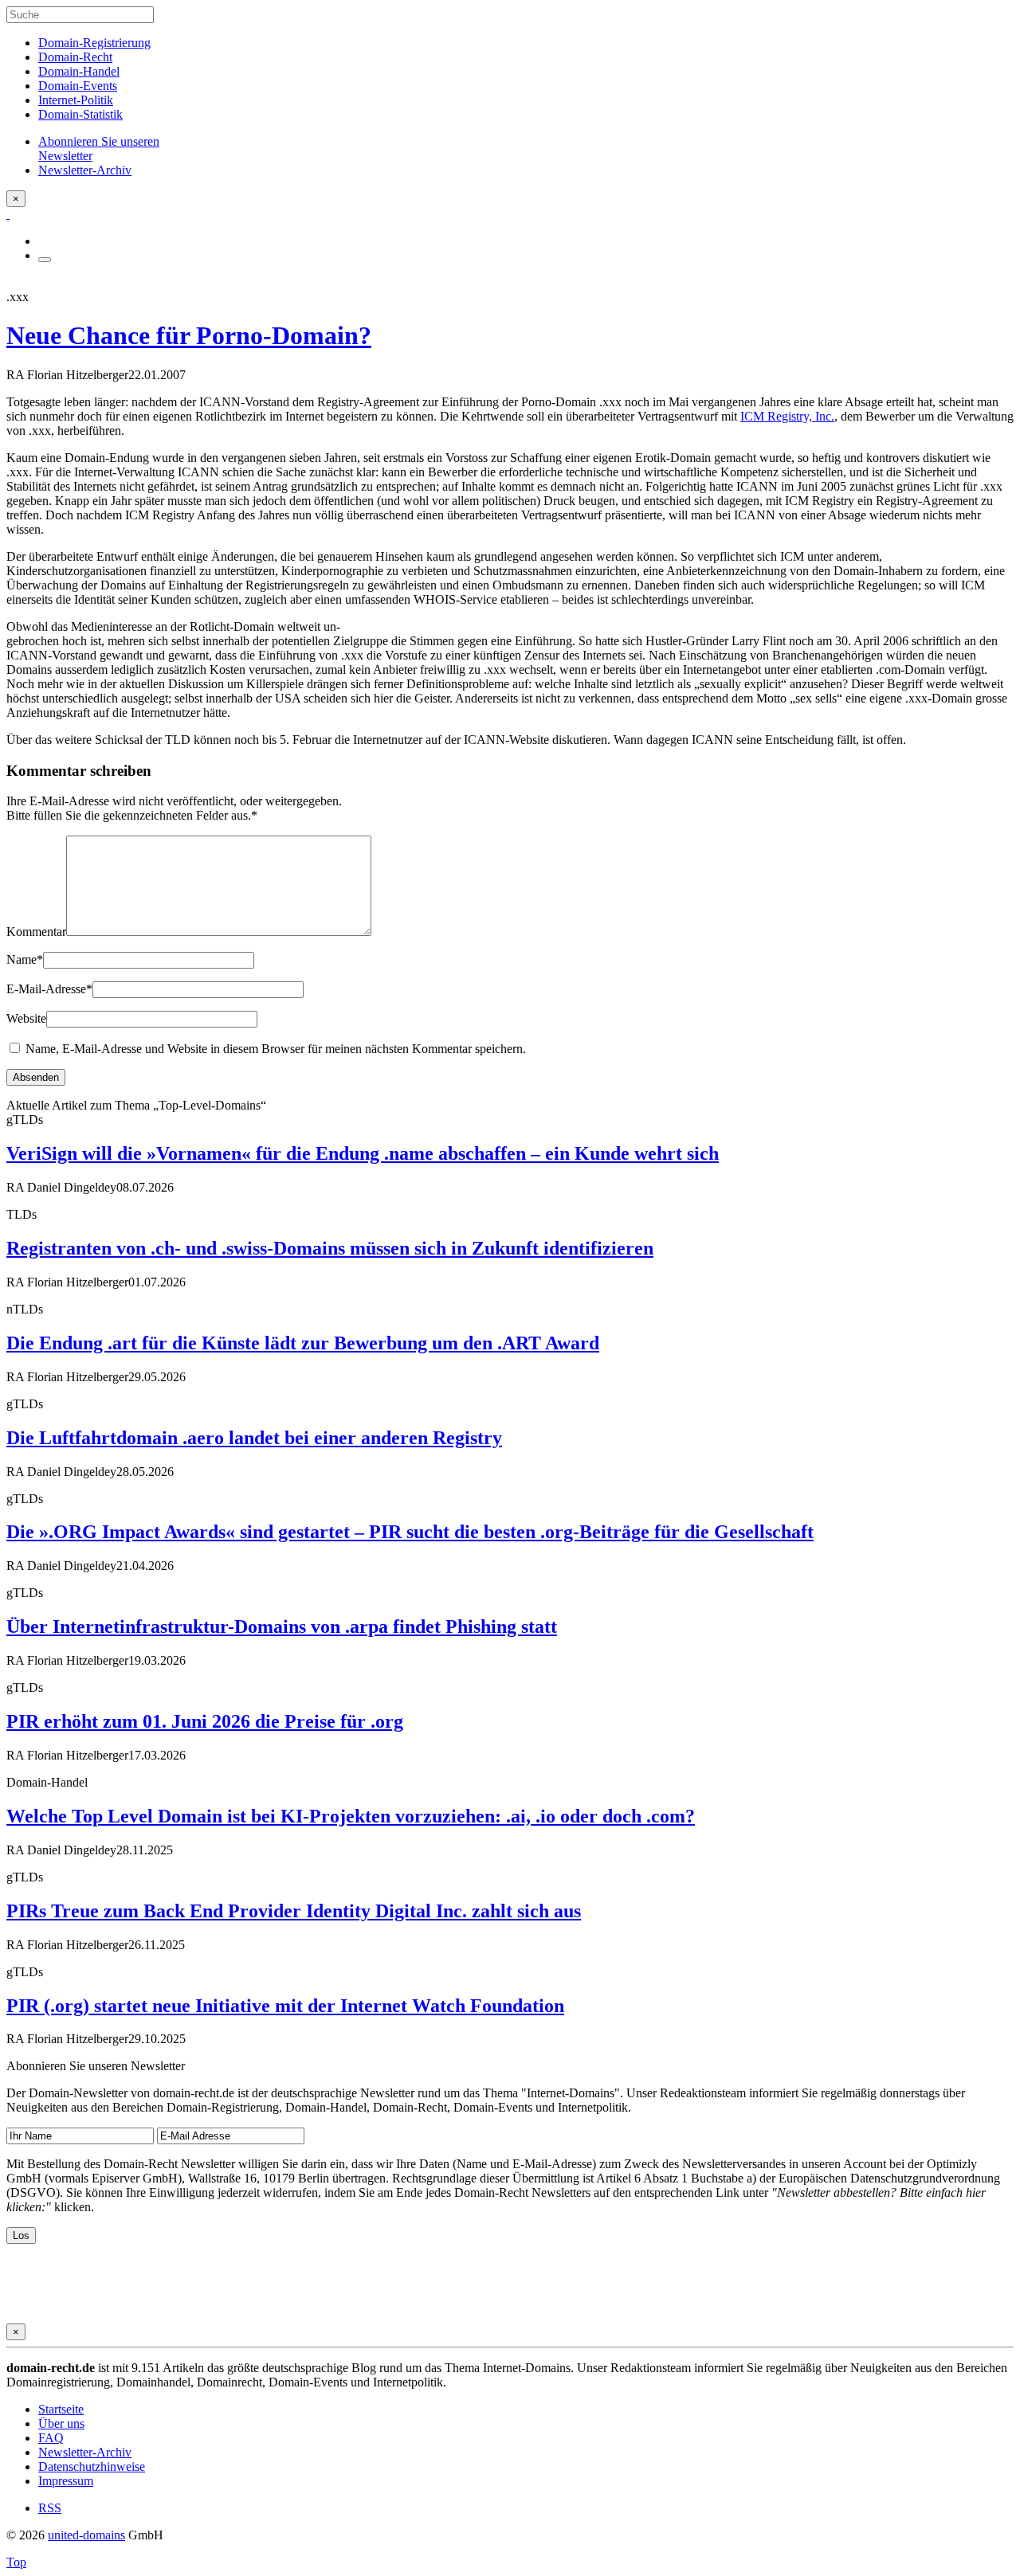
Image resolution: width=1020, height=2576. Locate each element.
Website (26, 1018)
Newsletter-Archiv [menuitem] (85, 170)
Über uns (61, 2423)
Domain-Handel (79, 71)
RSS (50, 2508)
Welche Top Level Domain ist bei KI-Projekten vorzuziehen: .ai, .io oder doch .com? (351, 1816)
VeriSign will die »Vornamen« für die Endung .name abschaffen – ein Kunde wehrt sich (363, 1153)
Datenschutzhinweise (92, 2466)
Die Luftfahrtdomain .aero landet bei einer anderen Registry (254, 1438)
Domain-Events (78, 86)
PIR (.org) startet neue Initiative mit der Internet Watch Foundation (285, 2006)
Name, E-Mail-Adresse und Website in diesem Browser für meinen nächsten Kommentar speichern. (276, 1049)
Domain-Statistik (80, 114)
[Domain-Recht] (8, 214)
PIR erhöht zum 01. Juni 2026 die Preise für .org (205, 1721)
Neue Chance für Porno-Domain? (189, 335)
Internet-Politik (76, 100)
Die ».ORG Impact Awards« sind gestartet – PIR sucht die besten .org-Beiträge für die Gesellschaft (410, 1532)
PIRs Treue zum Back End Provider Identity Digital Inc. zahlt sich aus (294, 1911)
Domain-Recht (75, 57)
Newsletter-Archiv (85, 2452)
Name (25, 959)
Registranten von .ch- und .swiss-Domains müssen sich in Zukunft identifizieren (330, 1248)
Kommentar (36, 932)
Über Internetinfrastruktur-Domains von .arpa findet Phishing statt (282, 1627)
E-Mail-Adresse (49, 989)
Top (16, 2562)
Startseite (61, 2409)
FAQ (51, 2438)
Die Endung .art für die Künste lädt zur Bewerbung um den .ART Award (303, 1343)
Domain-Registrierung (94, 43)
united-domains (86, 2535)
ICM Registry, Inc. (787, 416)
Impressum (66, 2481)
